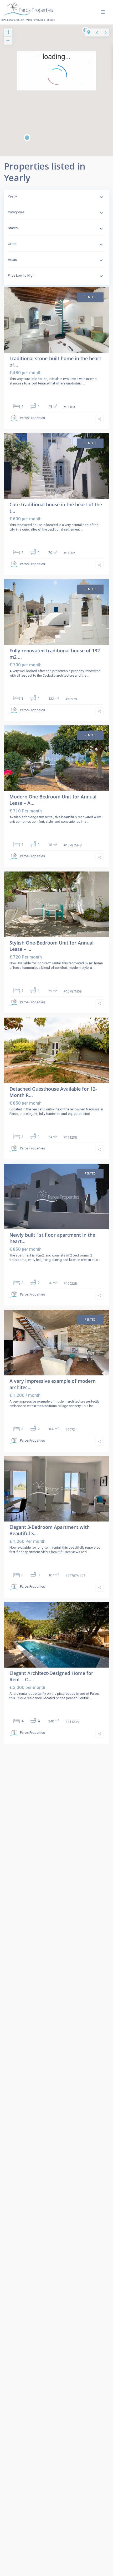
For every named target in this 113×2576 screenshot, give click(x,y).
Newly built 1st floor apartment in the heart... (52, 1238)
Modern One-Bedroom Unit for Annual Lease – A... (53, 800)
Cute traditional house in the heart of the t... (56, 507)
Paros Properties (32, 418)
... (84, 383)
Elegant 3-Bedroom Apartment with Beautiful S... (50, 1530)
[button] (92, 93)
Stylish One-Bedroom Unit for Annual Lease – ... (52, 946)
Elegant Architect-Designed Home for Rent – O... (51, 1676)
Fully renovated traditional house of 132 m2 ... (55, 654)
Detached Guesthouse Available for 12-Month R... (53, 1092)
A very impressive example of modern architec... (53, 1384)
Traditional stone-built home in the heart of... (55, 361)
